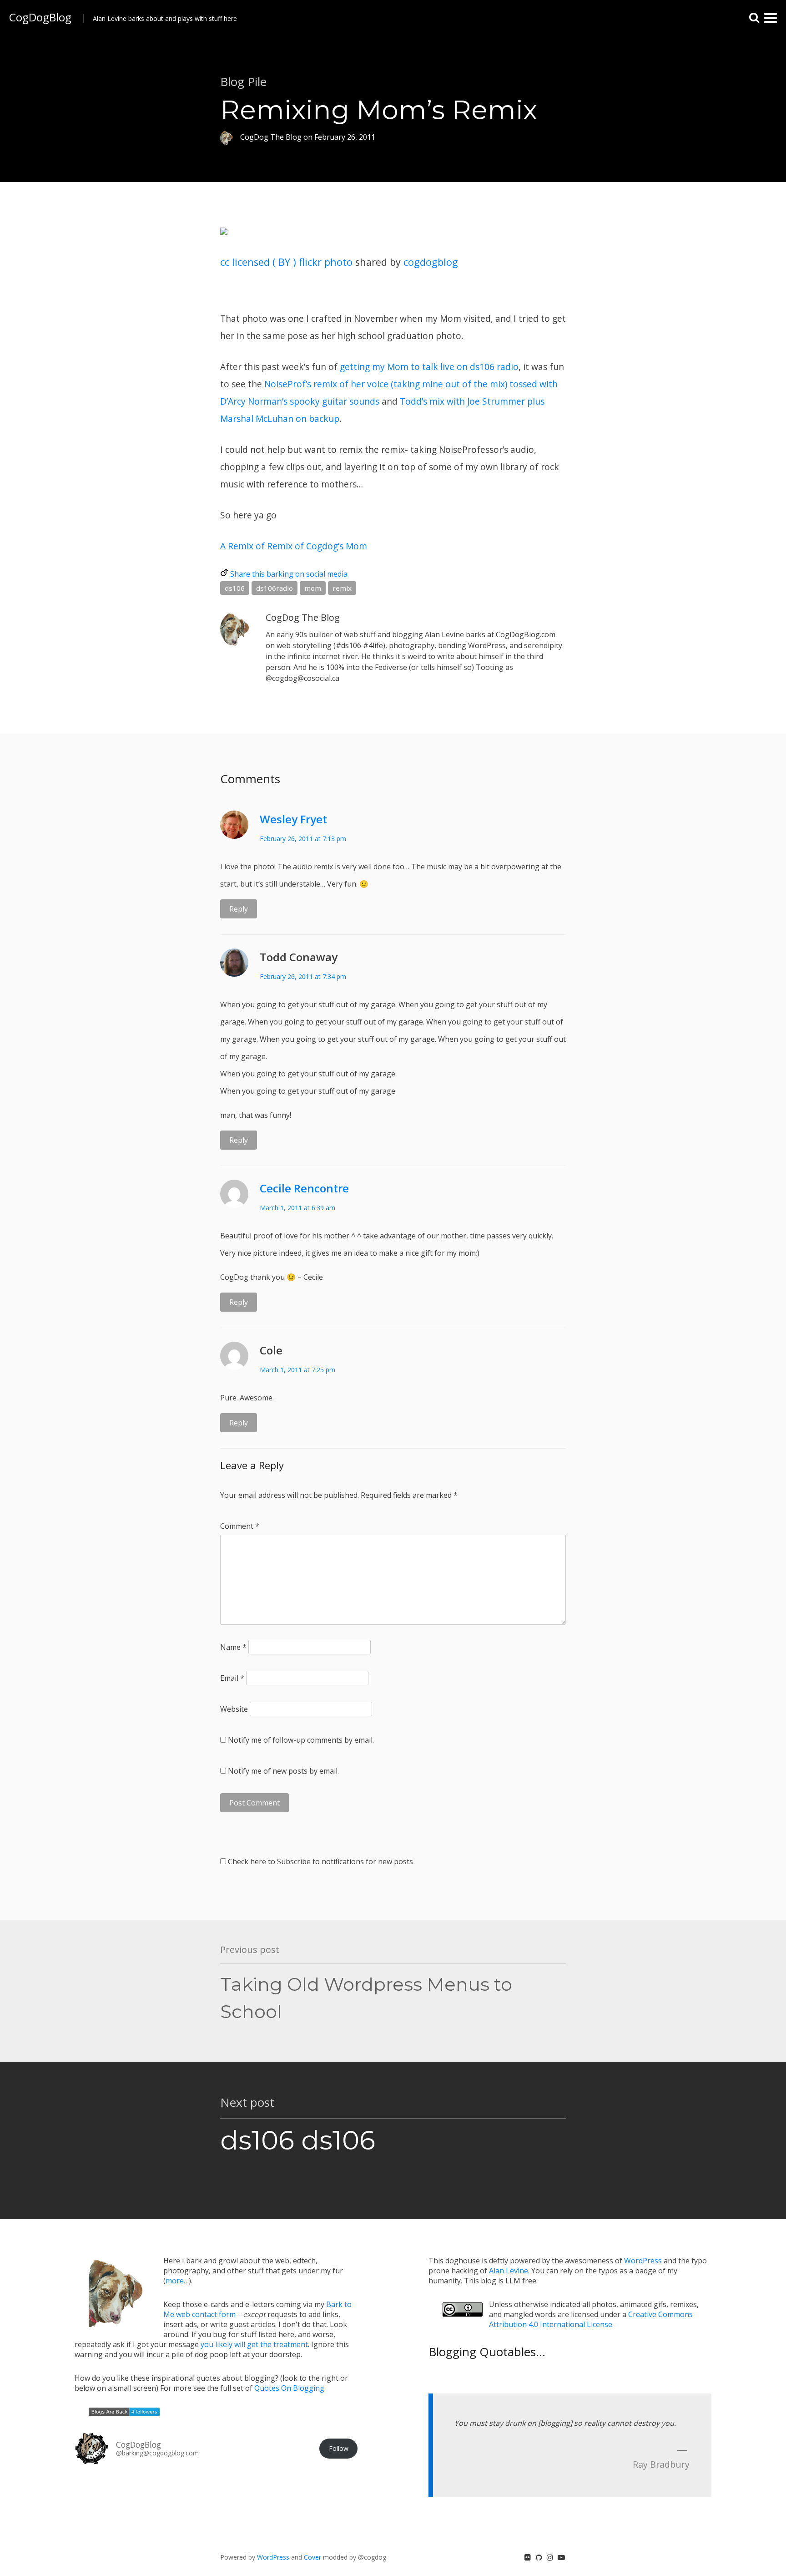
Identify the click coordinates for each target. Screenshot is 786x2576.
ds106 (235, 588)
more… (177, 2281)
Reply (239, 909)
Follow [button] (339, 2448)
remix (342, 588)
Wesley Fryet (293, 819)
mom (313, 588)
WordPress (643, 2261)
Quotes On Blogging (289, 2388)
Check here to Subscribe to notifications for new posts (320, 1861)
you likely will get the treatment (254, 2344)
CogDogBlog (40, 17)
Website (234, 1709)
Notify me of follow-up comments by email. (301, 1740)
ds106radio (275, 588)
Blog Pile (243, 81)
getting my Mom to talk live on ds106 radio (429, 367)
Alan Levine (509, 2271)
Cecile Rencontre (304, 1188)
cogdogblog (431, 262)
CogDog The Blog (303, 617)
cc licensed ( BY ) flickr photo (286, 262)
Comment (240, 1526)
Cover (312, 2557)
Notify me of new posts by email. (283, 1771)
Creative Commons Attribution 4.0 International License (591, 2319)
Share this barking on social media (289, 574)
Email (232, 1678)
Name (233, 1647)
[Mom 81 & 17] (224, 243)
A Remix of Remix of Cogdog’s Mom (294, 546)
